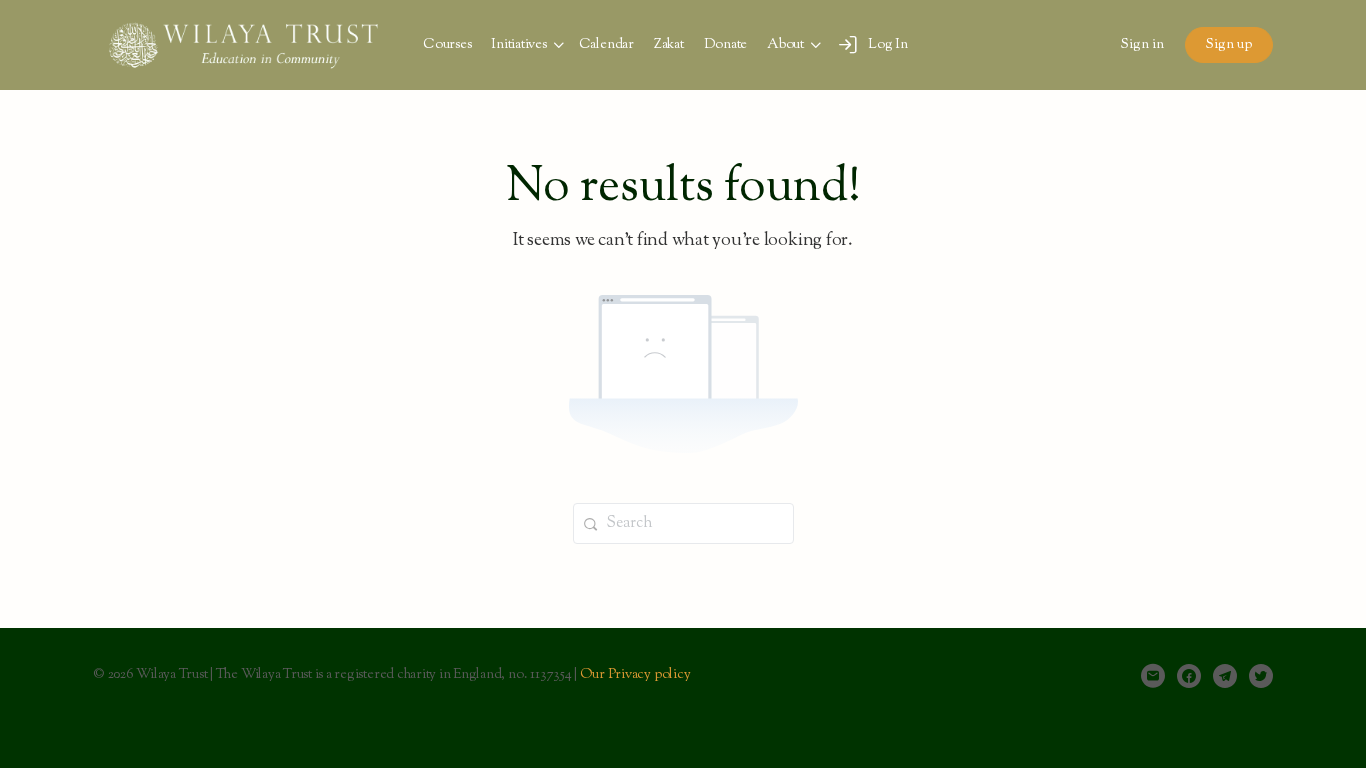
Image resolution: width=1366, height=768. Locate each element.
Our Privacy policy (635, 675)
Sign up (1229, 45)
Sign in (1142, 45)
